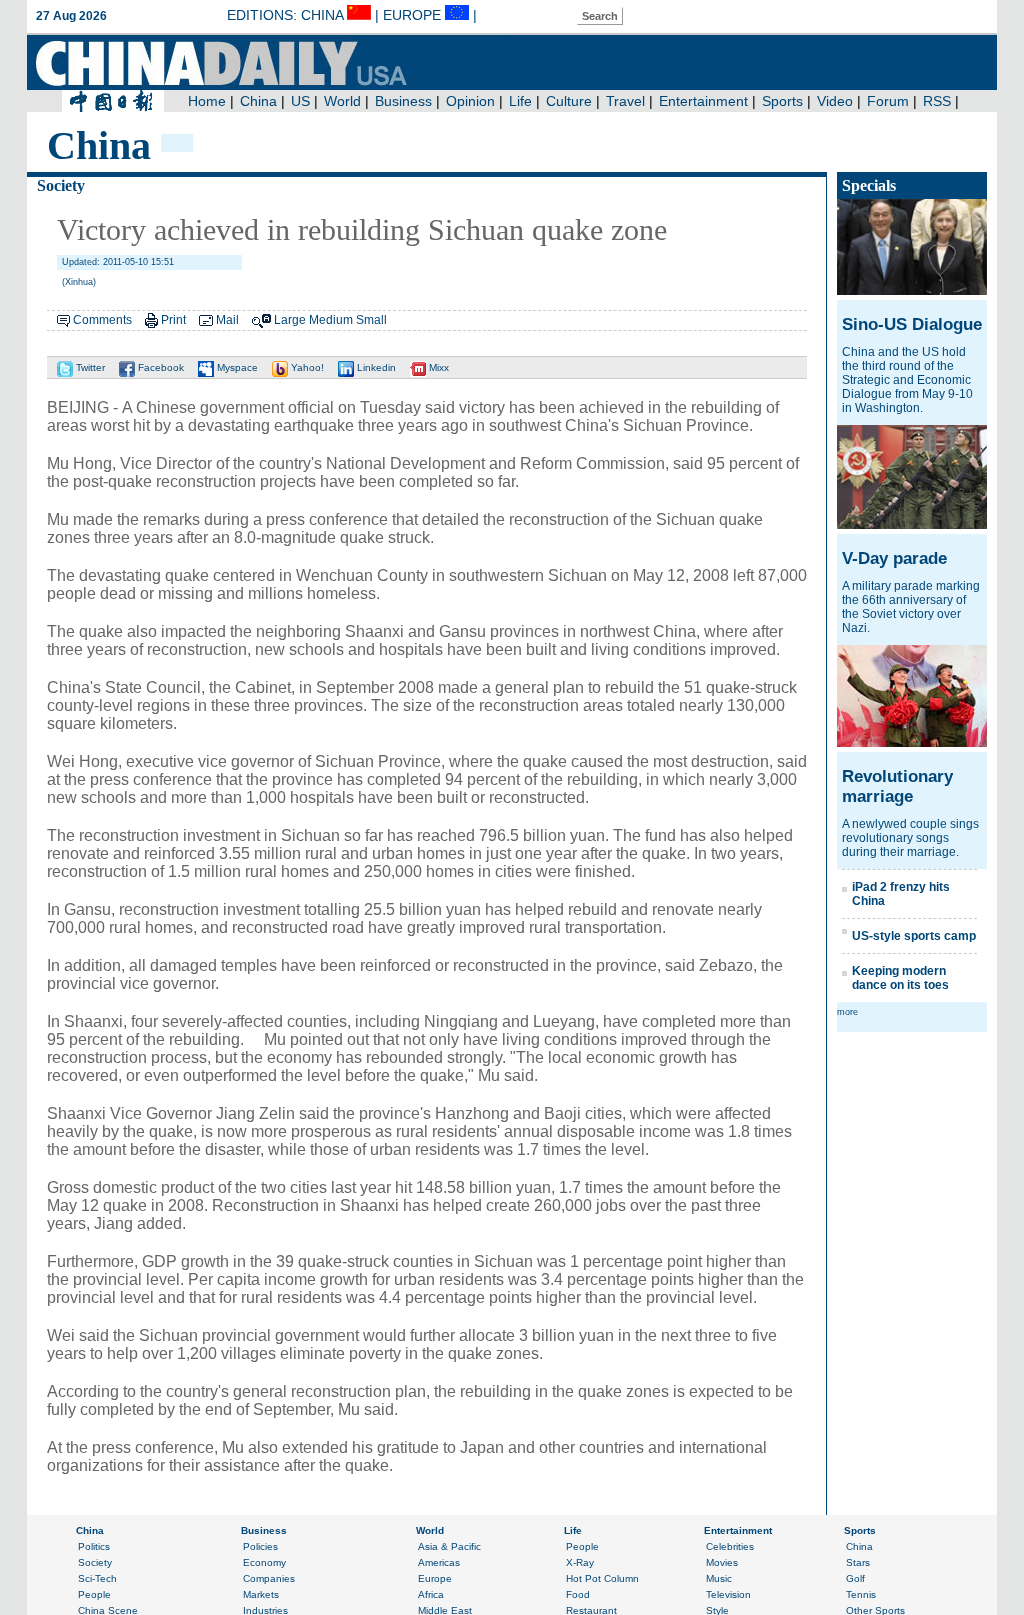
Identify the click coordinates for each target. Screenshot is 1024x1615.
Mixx (437, 367)
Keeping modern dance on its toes (900, 978)
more (847, 1012)
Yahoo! (306, 367)
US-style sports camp (914, 936)
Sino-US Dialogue (912, 324)
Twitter (89, 367)
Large (290, 320)
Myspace (236, 367)
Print (173, 320)
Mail (227, 320)
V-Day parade (894, 558)
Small (371, 320)
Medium (331, 320)
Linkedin (375, 367)
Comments (102, 320)
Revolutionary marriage (897, 786)
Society (61, 185)
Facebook (159, 367)
